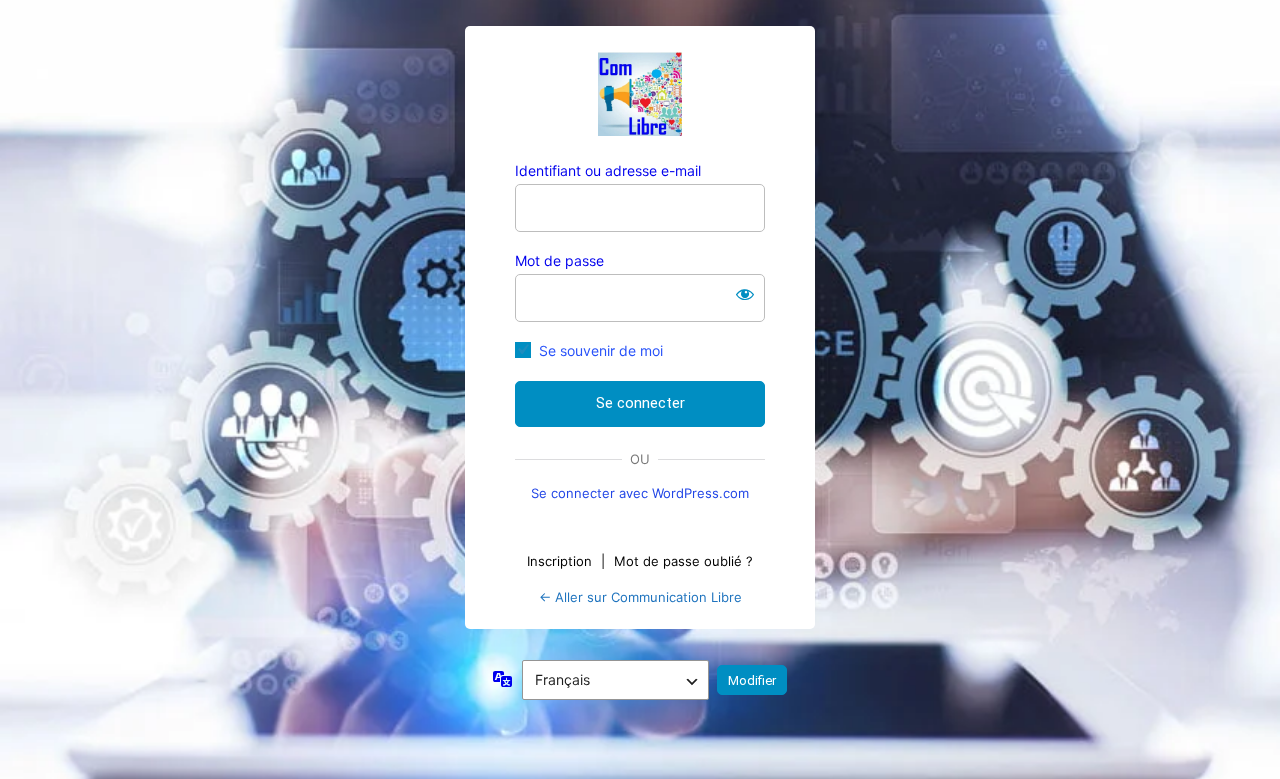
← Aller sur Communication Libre (640, 597)
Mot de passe (559, 260)
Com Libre (640, 94)
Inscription (559, 561)
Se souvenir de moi (601, 350)
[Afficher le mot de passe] (745, 294)
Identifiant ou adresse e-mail (608, 170)
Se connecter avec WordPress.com (640, 493)
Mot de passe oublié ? (683, 561)
